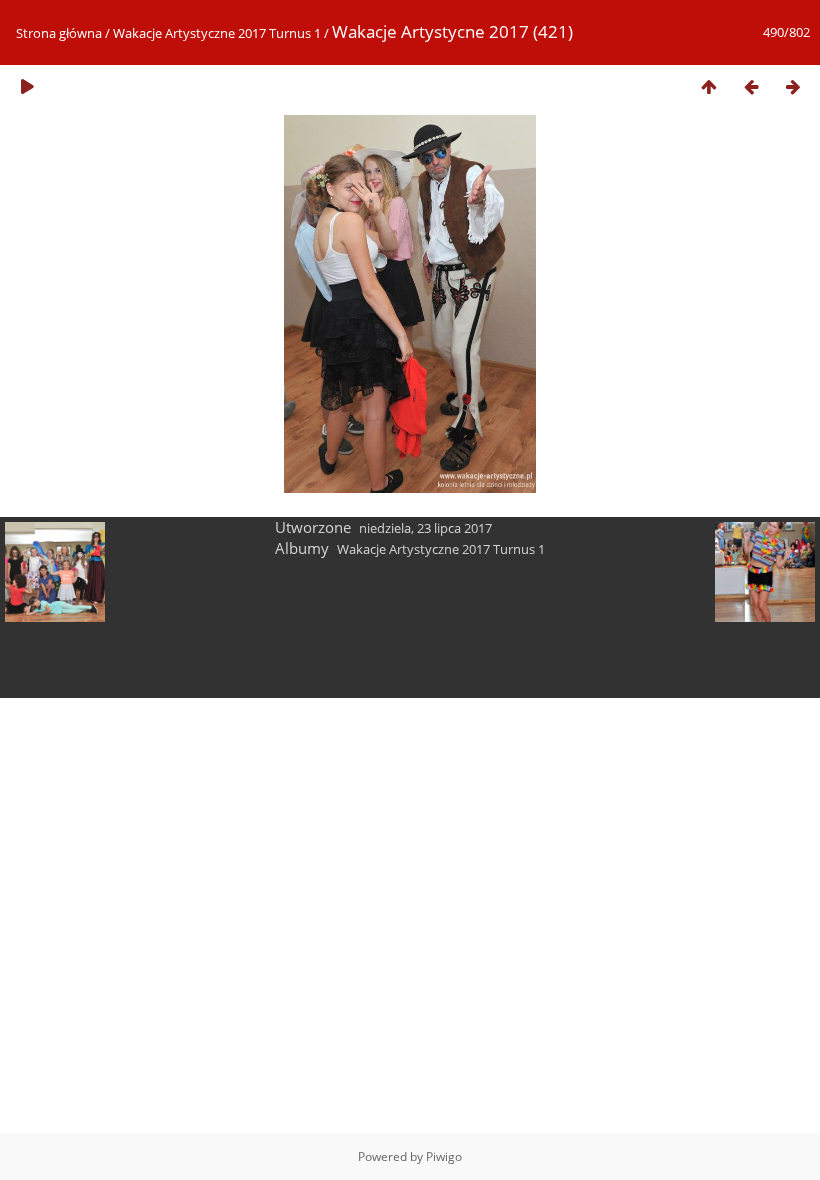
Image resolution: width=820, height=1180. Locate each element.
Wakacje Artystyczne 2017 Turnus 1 (217, 33)
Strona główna (59, 33)
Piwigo (444, 1156)
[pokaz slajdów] (27, 86)
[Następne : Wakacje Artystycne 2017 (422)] (793, 86)
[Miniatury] (709, 86)
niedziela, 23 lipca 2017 (425, 528)
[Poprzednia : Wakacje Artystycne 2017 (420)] (751, 86)
